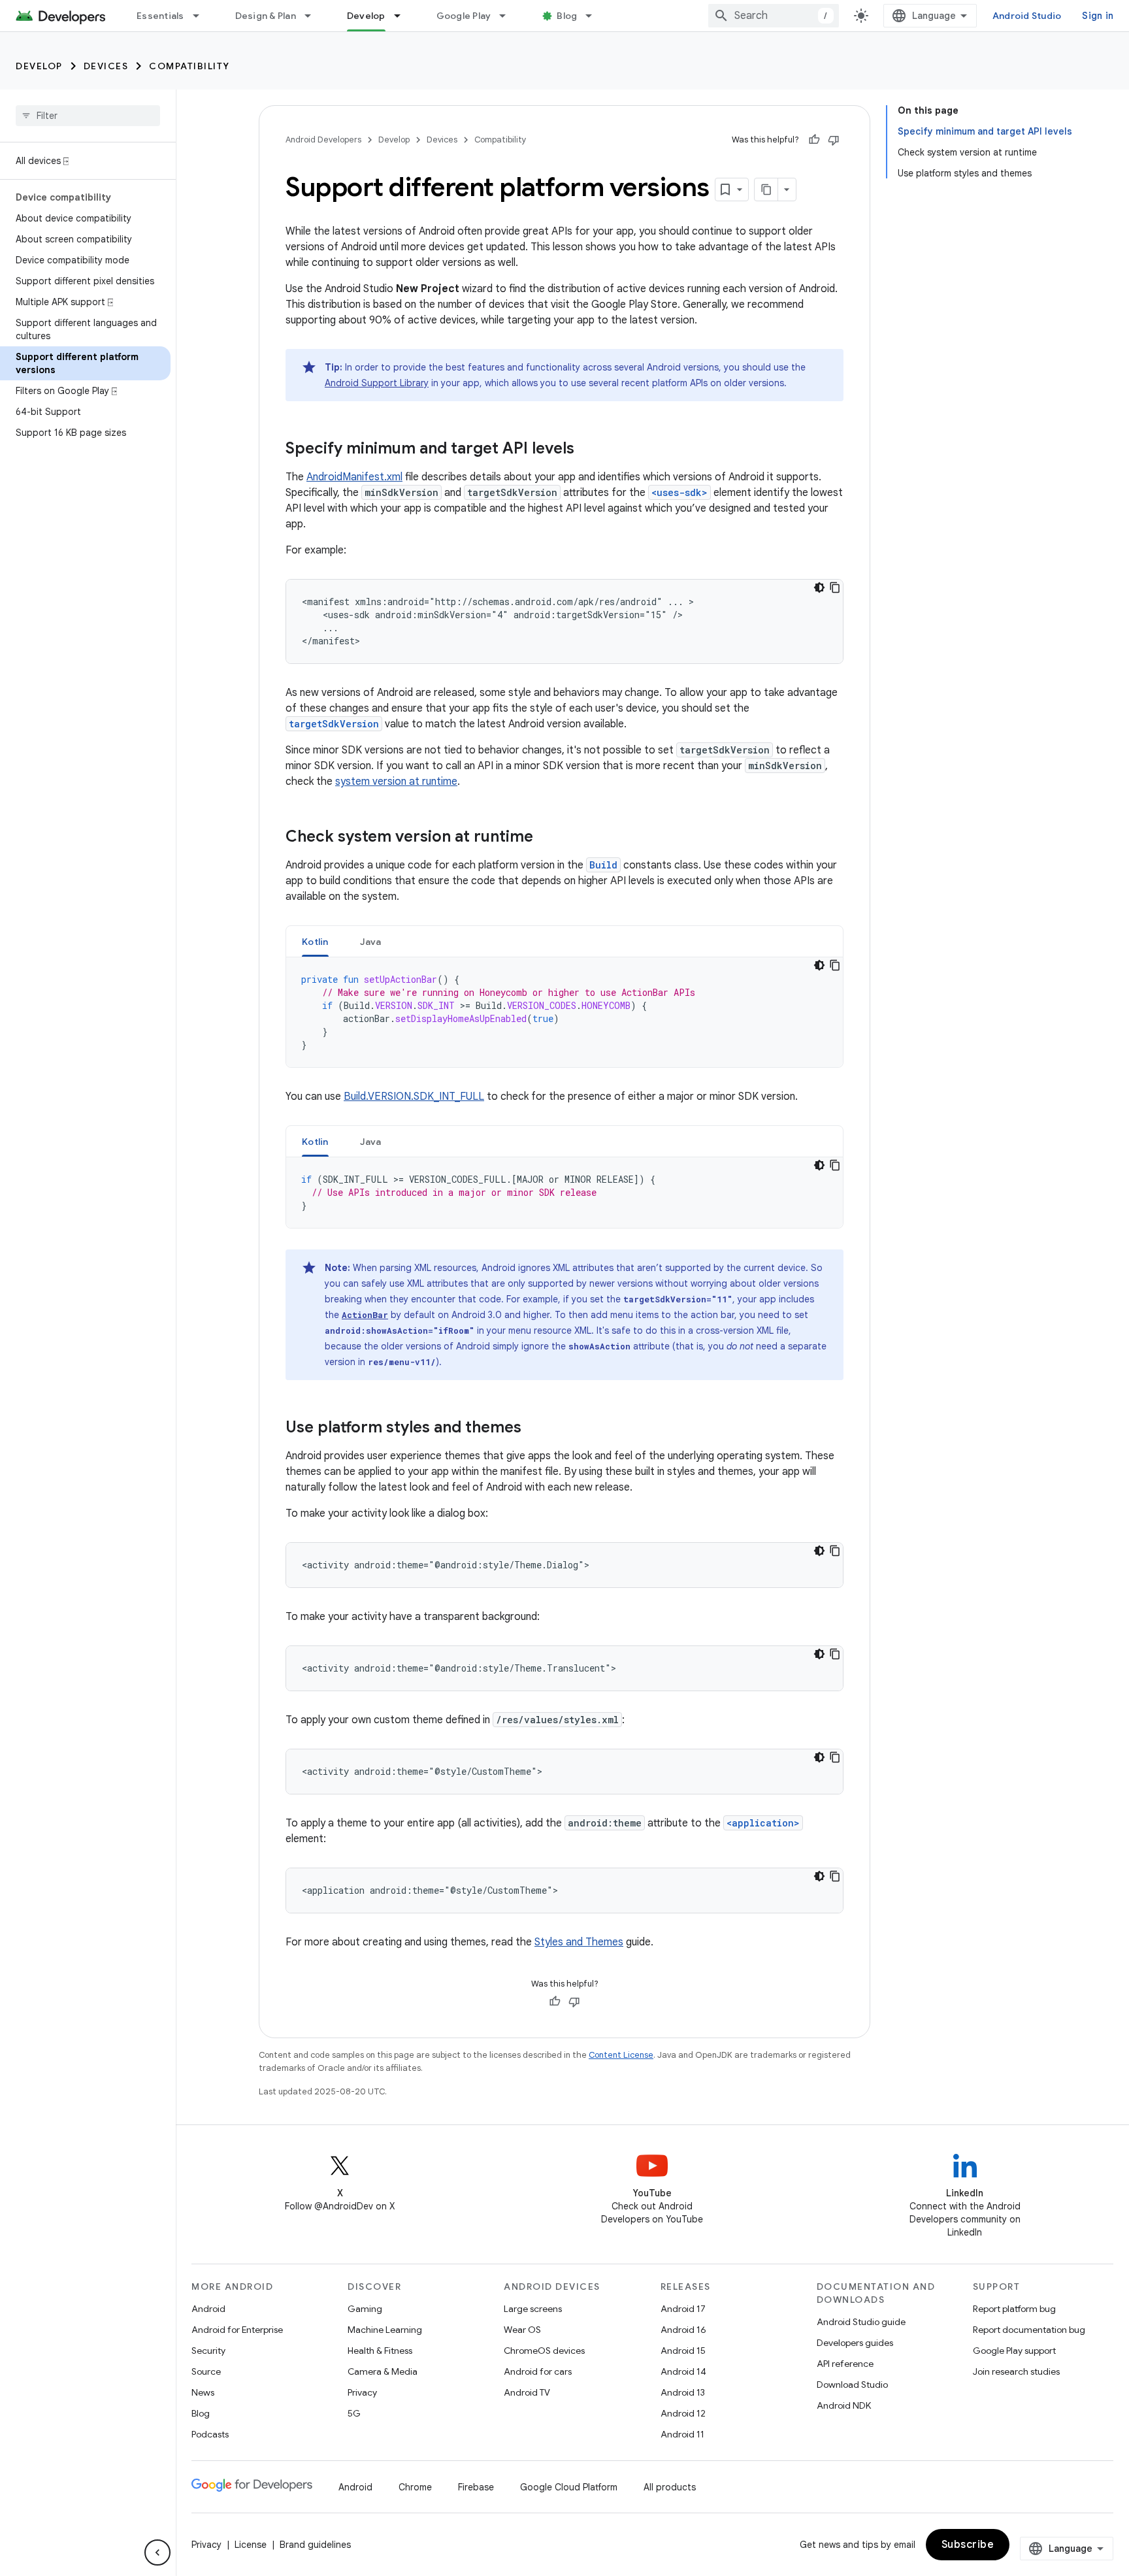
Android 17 (683, 2309)
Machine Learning (385, 2330)
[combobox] (774, 16)
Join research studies (1016, 2371)
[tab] (315, 941)
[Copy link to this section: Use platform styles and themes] (534, 1428)
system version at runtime (396, 782)
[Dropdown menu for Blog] (595, 16)
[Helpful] (814, 140)
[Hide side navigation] (157, 2552)
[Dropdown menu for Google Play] (508, 16)
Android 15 (683, 2351)
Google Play (464, 16)
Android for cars (538, 2371)
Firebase (476, 2487)
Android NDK (844, 2405)
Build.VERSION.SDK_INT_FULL (414, 1097)
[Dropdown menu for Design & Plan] (314, 16)
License (251, 2545)
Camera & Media (383, 2371)
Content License (621, 2055)
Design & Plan (266, 16)
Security (208, 2351)
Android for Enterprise (237, 2330)
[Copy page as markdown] (766, 190)
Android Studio (1027, 16)
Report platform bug (1014, 2309)
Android (208, 2309)
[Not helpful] (834, 140)
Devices (106, 66)
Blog (567, 16)
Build (603, 865)
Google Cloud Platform (569, 2487)
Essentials (160, 16)
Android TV (527, 2392)
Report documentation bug (1029, 2330)
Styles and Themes (579, 1942)
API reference (845, 2364)
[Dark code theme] (819, 587)
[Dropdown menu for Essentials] (202, 16)
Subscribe (968, 2545)
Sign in (1098, 16)
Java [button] (371, 942)
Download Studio (852, 2385)
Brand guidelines (315, 2545)
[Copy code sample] (835, 587)
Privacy (362, 2392)
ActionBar (365, 1315)
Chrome (415, 2487)
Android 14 (683, 2371)
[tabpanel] (564, 1012)
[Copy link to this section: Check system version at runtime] (546, 838)
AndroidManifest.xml (354, 477)
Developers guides (855, 2343)
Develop (366, 16)
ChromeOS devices (544, 2351)
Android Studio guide (861, 2322)
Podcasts (210, 2434)
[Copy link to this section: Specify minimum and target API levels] (587, 450)
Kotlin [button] (315, 942)
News (203, 2392)
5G (354, 2413)
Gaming (365, 2309)
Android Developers (323, 140)
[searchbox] (88, 116)
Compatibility (189, 66)
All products (670, 2487)
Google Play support (1014, 2351)
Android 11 (682, 2434)
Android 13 (683, 2392)
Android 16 (683, 2330)
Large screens (533, 2309)
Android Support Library (377, 383)
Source (206, 2371)
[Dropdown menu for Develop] (403, 16)
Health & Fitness (380, 2351)
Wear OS (522, 2330)
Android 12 (683, 2413)
